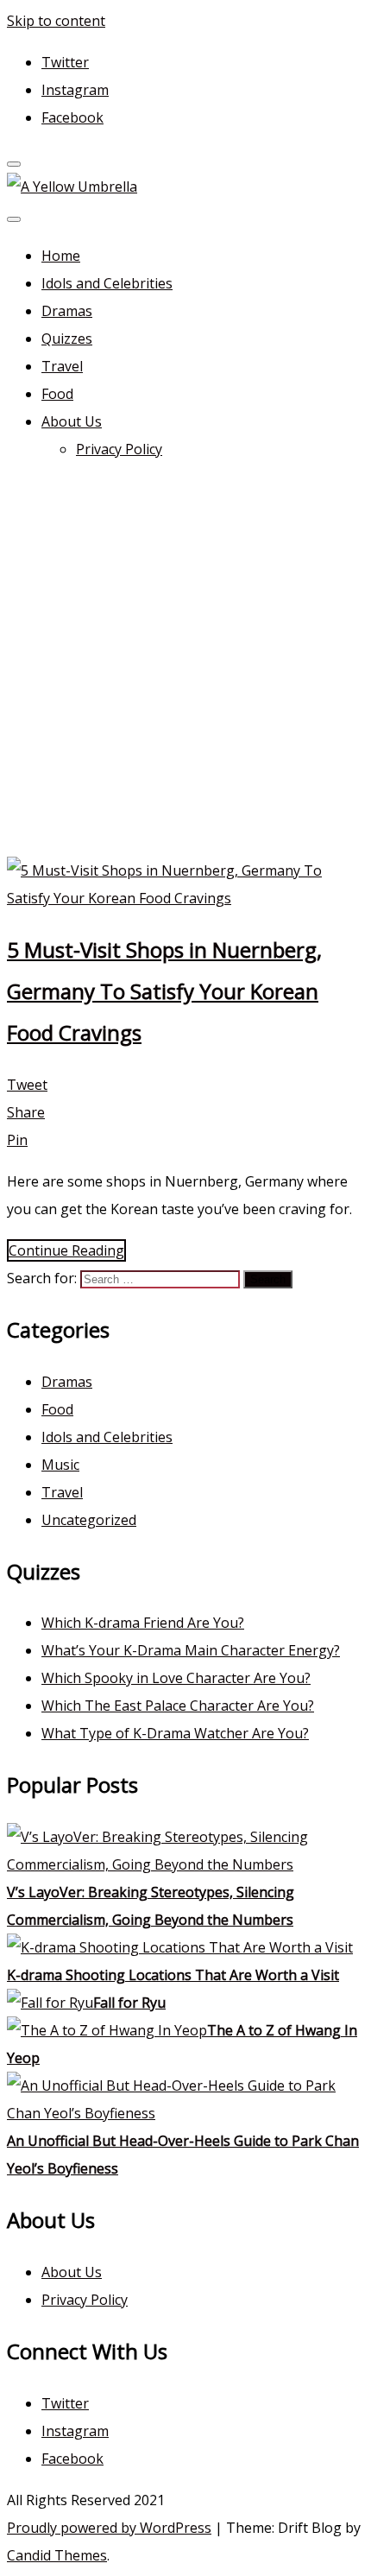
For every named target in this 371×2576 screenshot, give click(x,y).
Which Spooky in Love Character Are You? (176, 1678)
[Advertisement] (185, 662)
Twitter (65, 62)
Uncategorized (89, 1520)
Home (61, 256)
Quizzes (67, 339)
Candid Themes (57, 2555)
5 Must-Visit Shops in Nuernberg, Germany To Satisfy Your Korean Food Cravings (164, 991)
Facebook (72, 117)
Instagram (75, 90)
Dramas (67, 311)
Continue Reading (66, 1250)
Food (57, 394)
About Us (72, 421)
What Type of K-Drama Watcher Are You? (175, 1733)
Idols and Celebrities (107, 283)
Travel (62, 366)
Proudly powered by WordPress (109, 2528)
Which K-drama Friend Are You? (143, 1623)
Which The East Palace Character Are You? (178, 1706)
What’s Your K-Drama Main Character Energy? (191, 1650)
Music (60, 1465)
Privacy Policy (119, 449)
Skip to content (56, 21)
